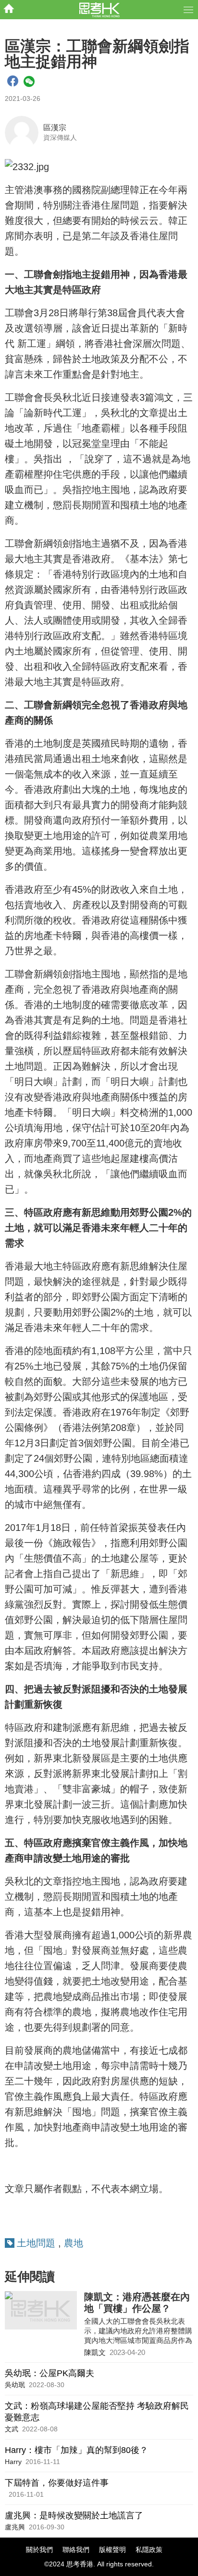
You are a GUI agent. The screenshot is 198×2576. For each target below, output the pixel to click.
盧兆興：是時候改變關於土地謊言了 (74, 2515)
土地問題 (36, 2243)
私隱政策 (149, 2550)
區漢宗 (55, 128)
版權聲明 (112, 2550)
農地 (74, 2243)
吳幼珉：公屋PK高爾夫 (49, 2373)
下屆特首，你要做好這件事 (57, 2483)
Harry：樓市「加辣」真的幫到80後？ (76, 2450)
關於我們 (39, 2550)
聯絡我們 (76, 2550)
